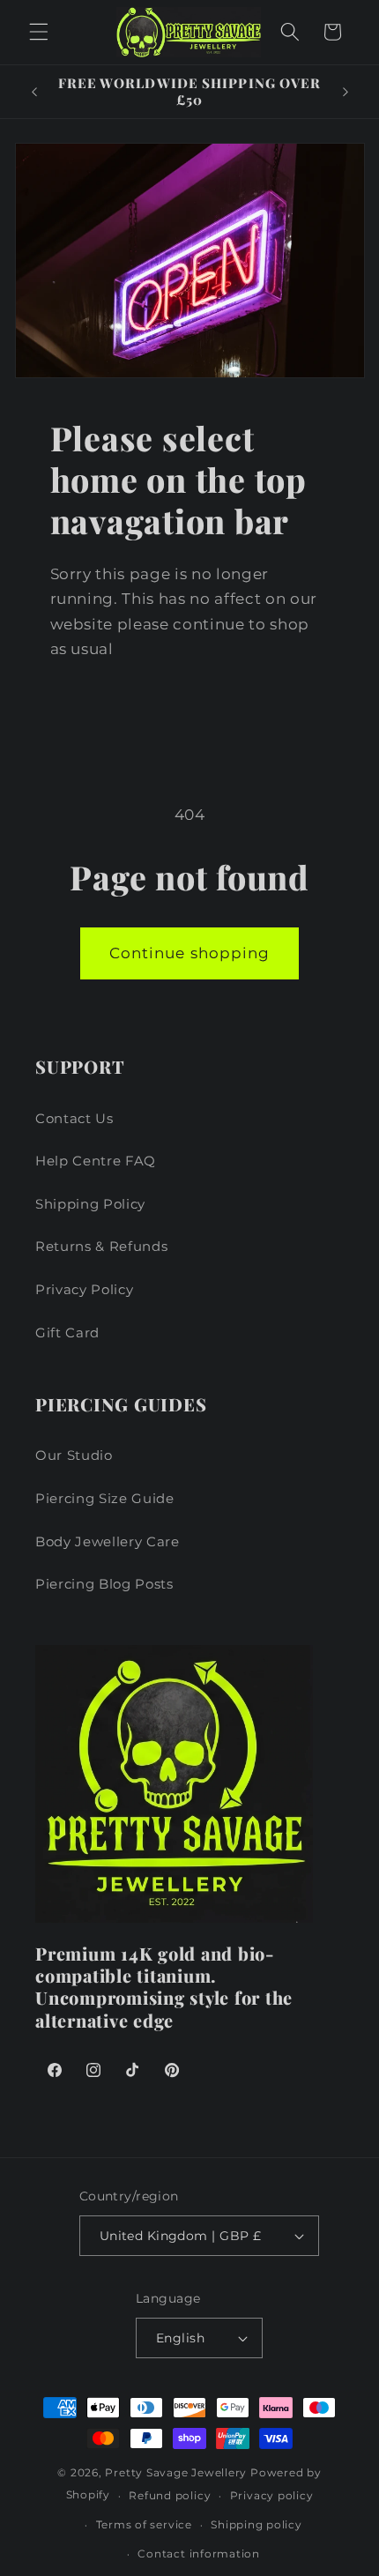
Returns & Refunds (101, 1246)
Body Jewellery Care (108, 1541)
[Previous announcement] (34, 92)
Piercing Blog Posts (104, 1584)
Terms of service (144, 2524)
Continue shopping (190, 953)
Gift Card (67, 1333)
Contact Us (74, 1118)
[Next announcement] (346, 92)
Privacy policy (272, 2495)
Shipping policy (256, 2524)
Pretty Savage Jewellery (176, 2472)
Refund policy (170, 2495)
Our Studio (74, 1455)
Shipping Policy (90, 1204)
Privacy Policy (84, 1289)
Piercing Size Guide (105, 1498)
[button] (39, 32)
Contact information (199, 2554)
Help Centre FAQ (96, 1161)
